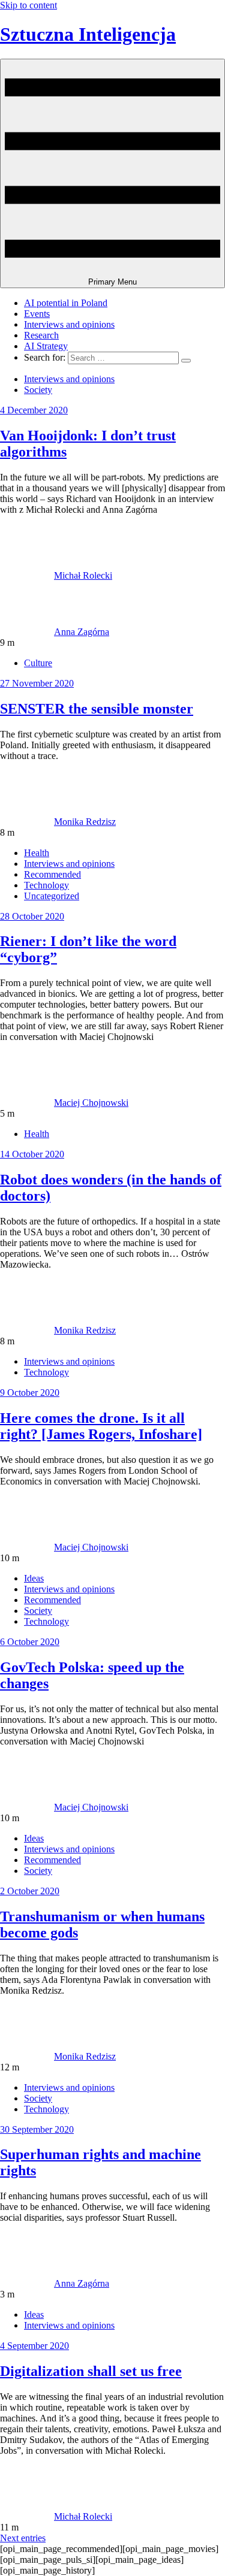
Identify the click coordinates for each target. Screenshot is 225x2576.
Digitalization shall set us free (91, 2371)
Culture (38, 663)
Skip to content (28, 5)
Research (41, 335)
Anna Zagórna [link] (82, 632)
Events (37, 314)
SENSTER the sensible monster (97, 709)
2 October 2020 (30, 1891)
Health (37, 853)
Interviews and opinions (69, 324)
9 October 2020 (30, 1393)
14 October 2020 (32, 1154)
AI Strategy (46, 346)
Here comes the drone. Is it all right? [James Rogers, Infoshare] (101, 1426)
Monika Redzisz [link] (85, 822)
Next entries (23, 2538)
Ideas (34, 1578)
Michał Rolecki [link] (83, 575)
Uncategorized (52, 896)
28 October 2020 (32, 916)
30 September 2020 (37, 2129)
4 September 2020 (34, 2346)
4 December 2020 (34, 410)
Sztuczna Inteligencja (88, 34)
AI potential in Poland (66, 303)
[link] (27, 575)
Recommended (52, 874)
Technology (46, 885)
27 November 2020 (37, 683)
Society (38, 390)
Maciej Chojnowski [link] (91, 1103)
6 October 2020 (30, 1642)
